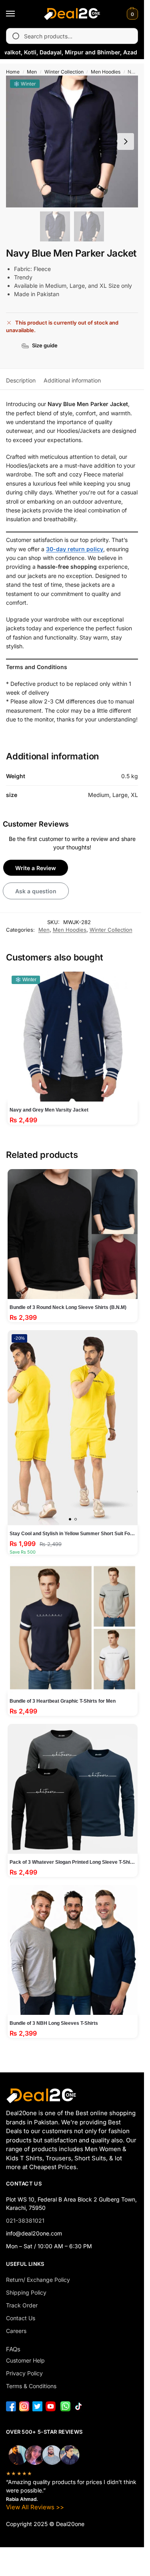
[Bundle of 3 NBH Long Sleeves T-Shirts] (73, 1950)
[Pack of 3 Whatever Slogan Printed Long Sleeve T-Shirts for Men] (73, 1789)
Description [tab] (21, 380)
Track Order (22, 2305)
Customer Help (25, 2360)
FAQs (13, 2349)
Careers (16, 2331)
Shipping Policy (26, 2292)
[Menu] (18, 14)
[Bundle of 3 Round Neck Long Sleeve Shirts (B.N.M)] (73, 1234)
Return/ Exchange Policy (38, 2280)
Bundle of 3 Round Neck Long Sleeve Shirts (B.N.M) (68, 1307)
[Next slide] (126, 141)
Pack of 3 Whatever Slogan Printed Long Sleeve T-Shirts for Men (73, 1862)
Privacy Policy (24, 2373)
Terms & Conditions (31, 2386)
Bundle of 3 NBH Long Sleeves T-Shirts (54, 2023)
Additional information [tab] (72, 380)
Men (32, 72)
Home (13, 72)
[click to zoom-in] (72, 141)
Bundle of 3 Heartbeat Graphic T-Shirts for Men (63, 1701)
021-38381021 (25, 2220)
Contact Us (21, 2318)
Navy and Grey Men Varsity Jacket (49, 1110)
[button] (131, 14)
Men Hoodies (106, 72)
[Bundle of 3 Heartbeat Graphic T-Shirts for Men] (73, 1628)
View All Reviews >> (35, 2507)
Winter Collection (64, 72)
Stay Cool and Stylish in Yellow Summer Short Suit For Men (73, 1534)
